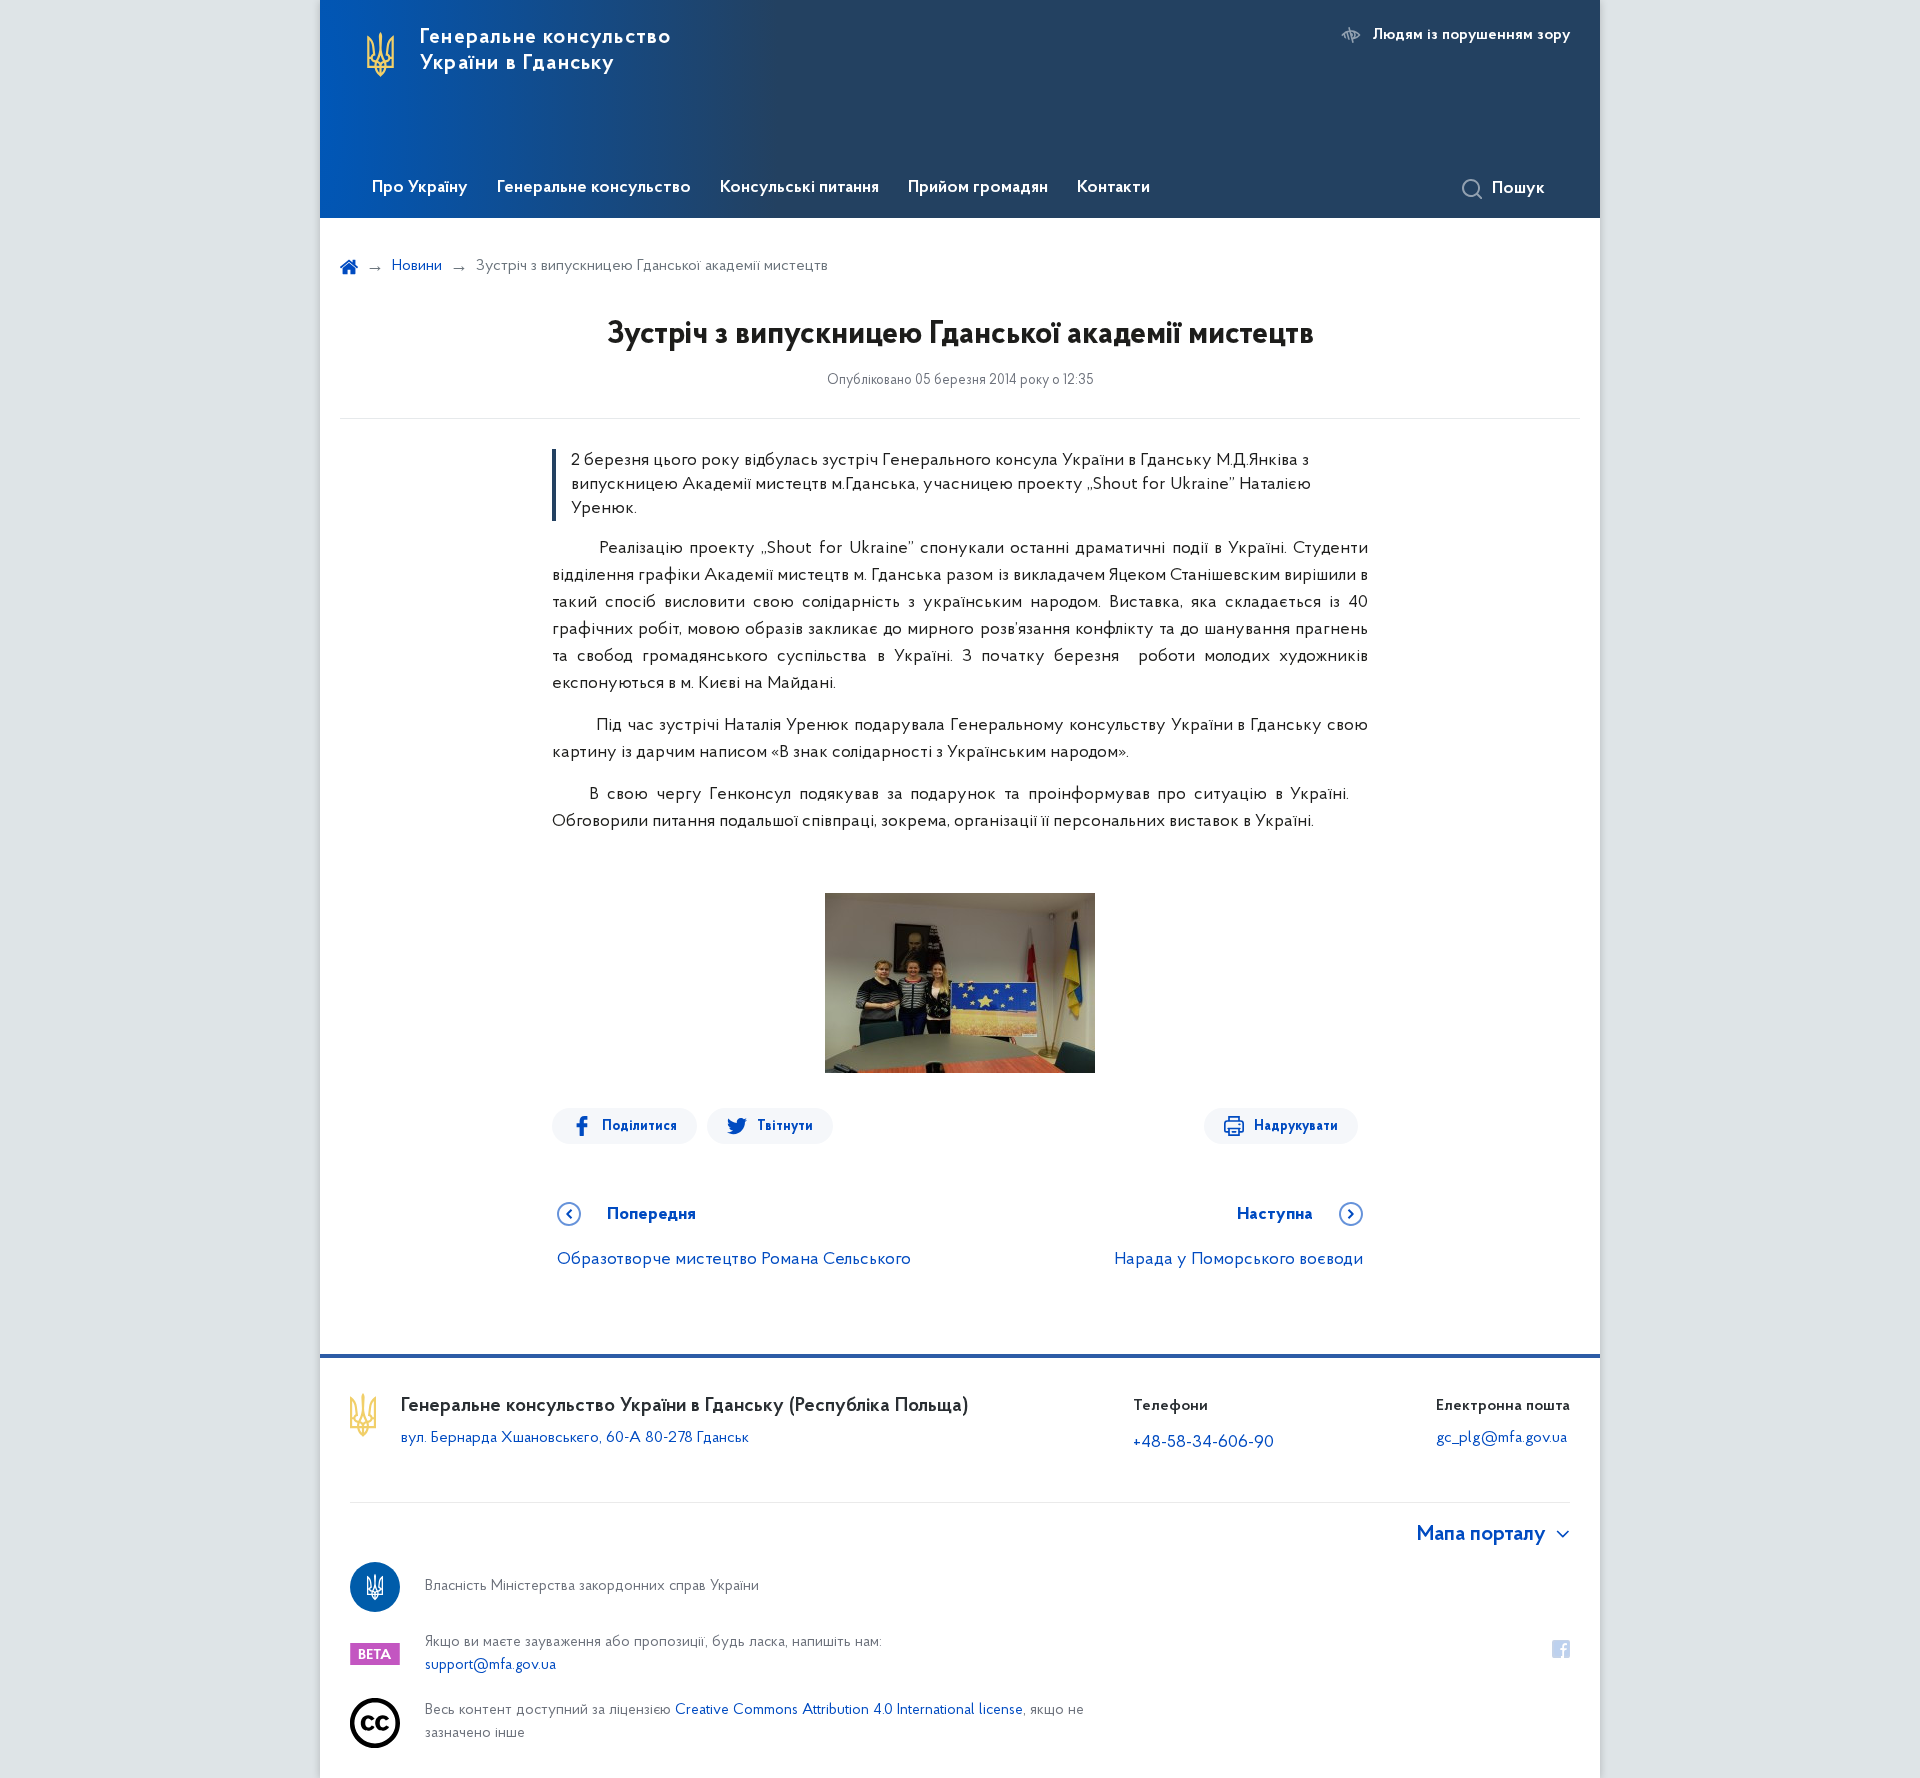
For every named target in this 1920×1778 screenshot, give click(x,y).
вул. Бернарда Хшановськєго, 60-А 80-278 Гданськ (575, 1438)
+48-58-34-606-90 (1203, 1443)
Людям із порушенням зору (1471, 35)
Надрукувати (1296, 1126)
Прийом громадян (978, 188)
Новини (417, 266)
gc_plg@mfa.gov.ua (1501, 1438)
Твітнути (785, 1126)
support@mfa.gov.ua (490, 1665)
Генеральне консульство (594, 188)
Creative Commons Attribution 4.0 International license (849, 1710)
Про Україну (420, 188)
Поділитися (639, 1126)
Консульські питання (799, 188)
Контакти (1113, 188)
